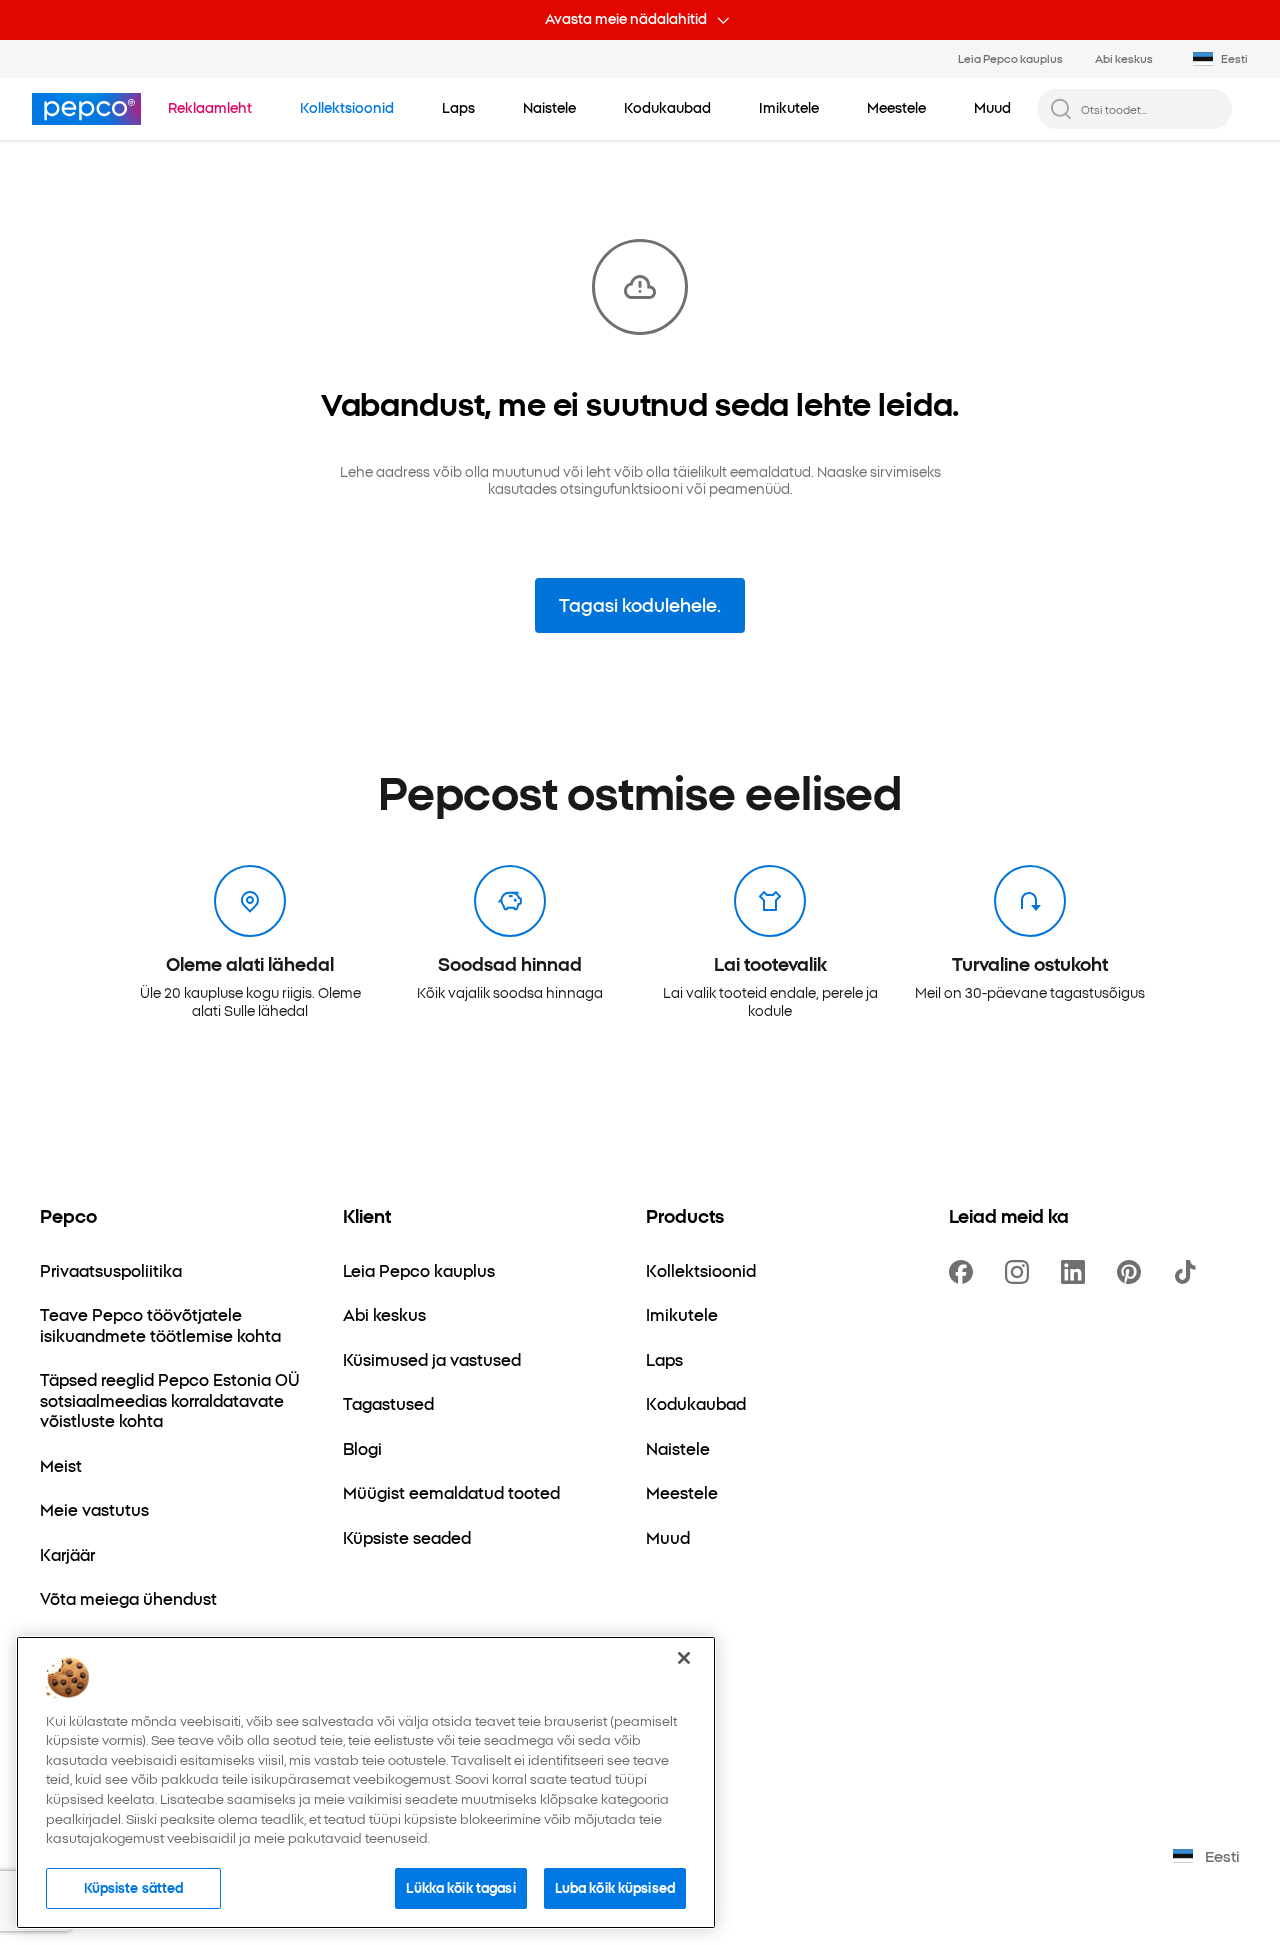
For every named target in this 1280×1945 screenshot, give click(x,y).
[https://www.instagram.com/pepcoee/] (1021, 1272)
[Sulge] (684, 1658)
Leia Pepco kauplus (1010, 58)
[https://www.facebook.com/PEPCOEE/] (965, 1272)
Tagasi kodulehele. (640, 604)
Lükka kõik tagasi (460, 1887)
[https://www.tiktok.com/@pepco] (1189, 1272)
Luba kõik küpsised (615, 1887)
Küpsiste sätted (134, 1887)
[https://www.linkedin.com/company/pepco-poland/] (1077, 1272)
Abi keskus (1124, 58)
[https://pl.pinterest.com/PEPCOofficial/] (1133, 1272)
